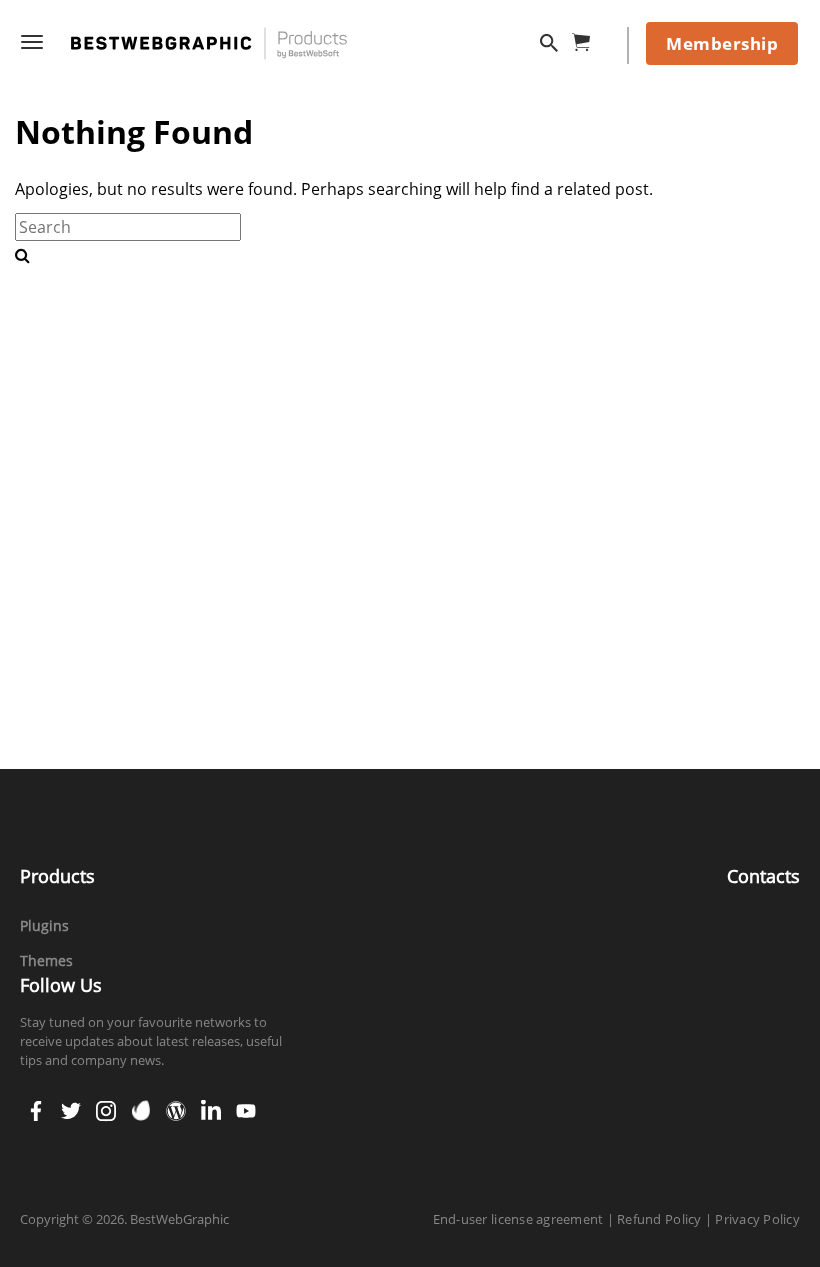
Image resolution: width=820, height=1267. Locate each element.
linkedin (211, 1104)
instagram (106, 1104)
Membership (722, 43)
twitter (71, 1104)
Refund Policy (659, 1219)
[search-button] (22, 255)
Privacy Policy (757, 1219)
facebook (36, 1104)
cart (587, 38)
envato (141, 1104)
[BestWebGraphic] (209, 43)
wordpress (176, 1104)
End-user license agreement (518, 1219)
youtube (246, 1104)
